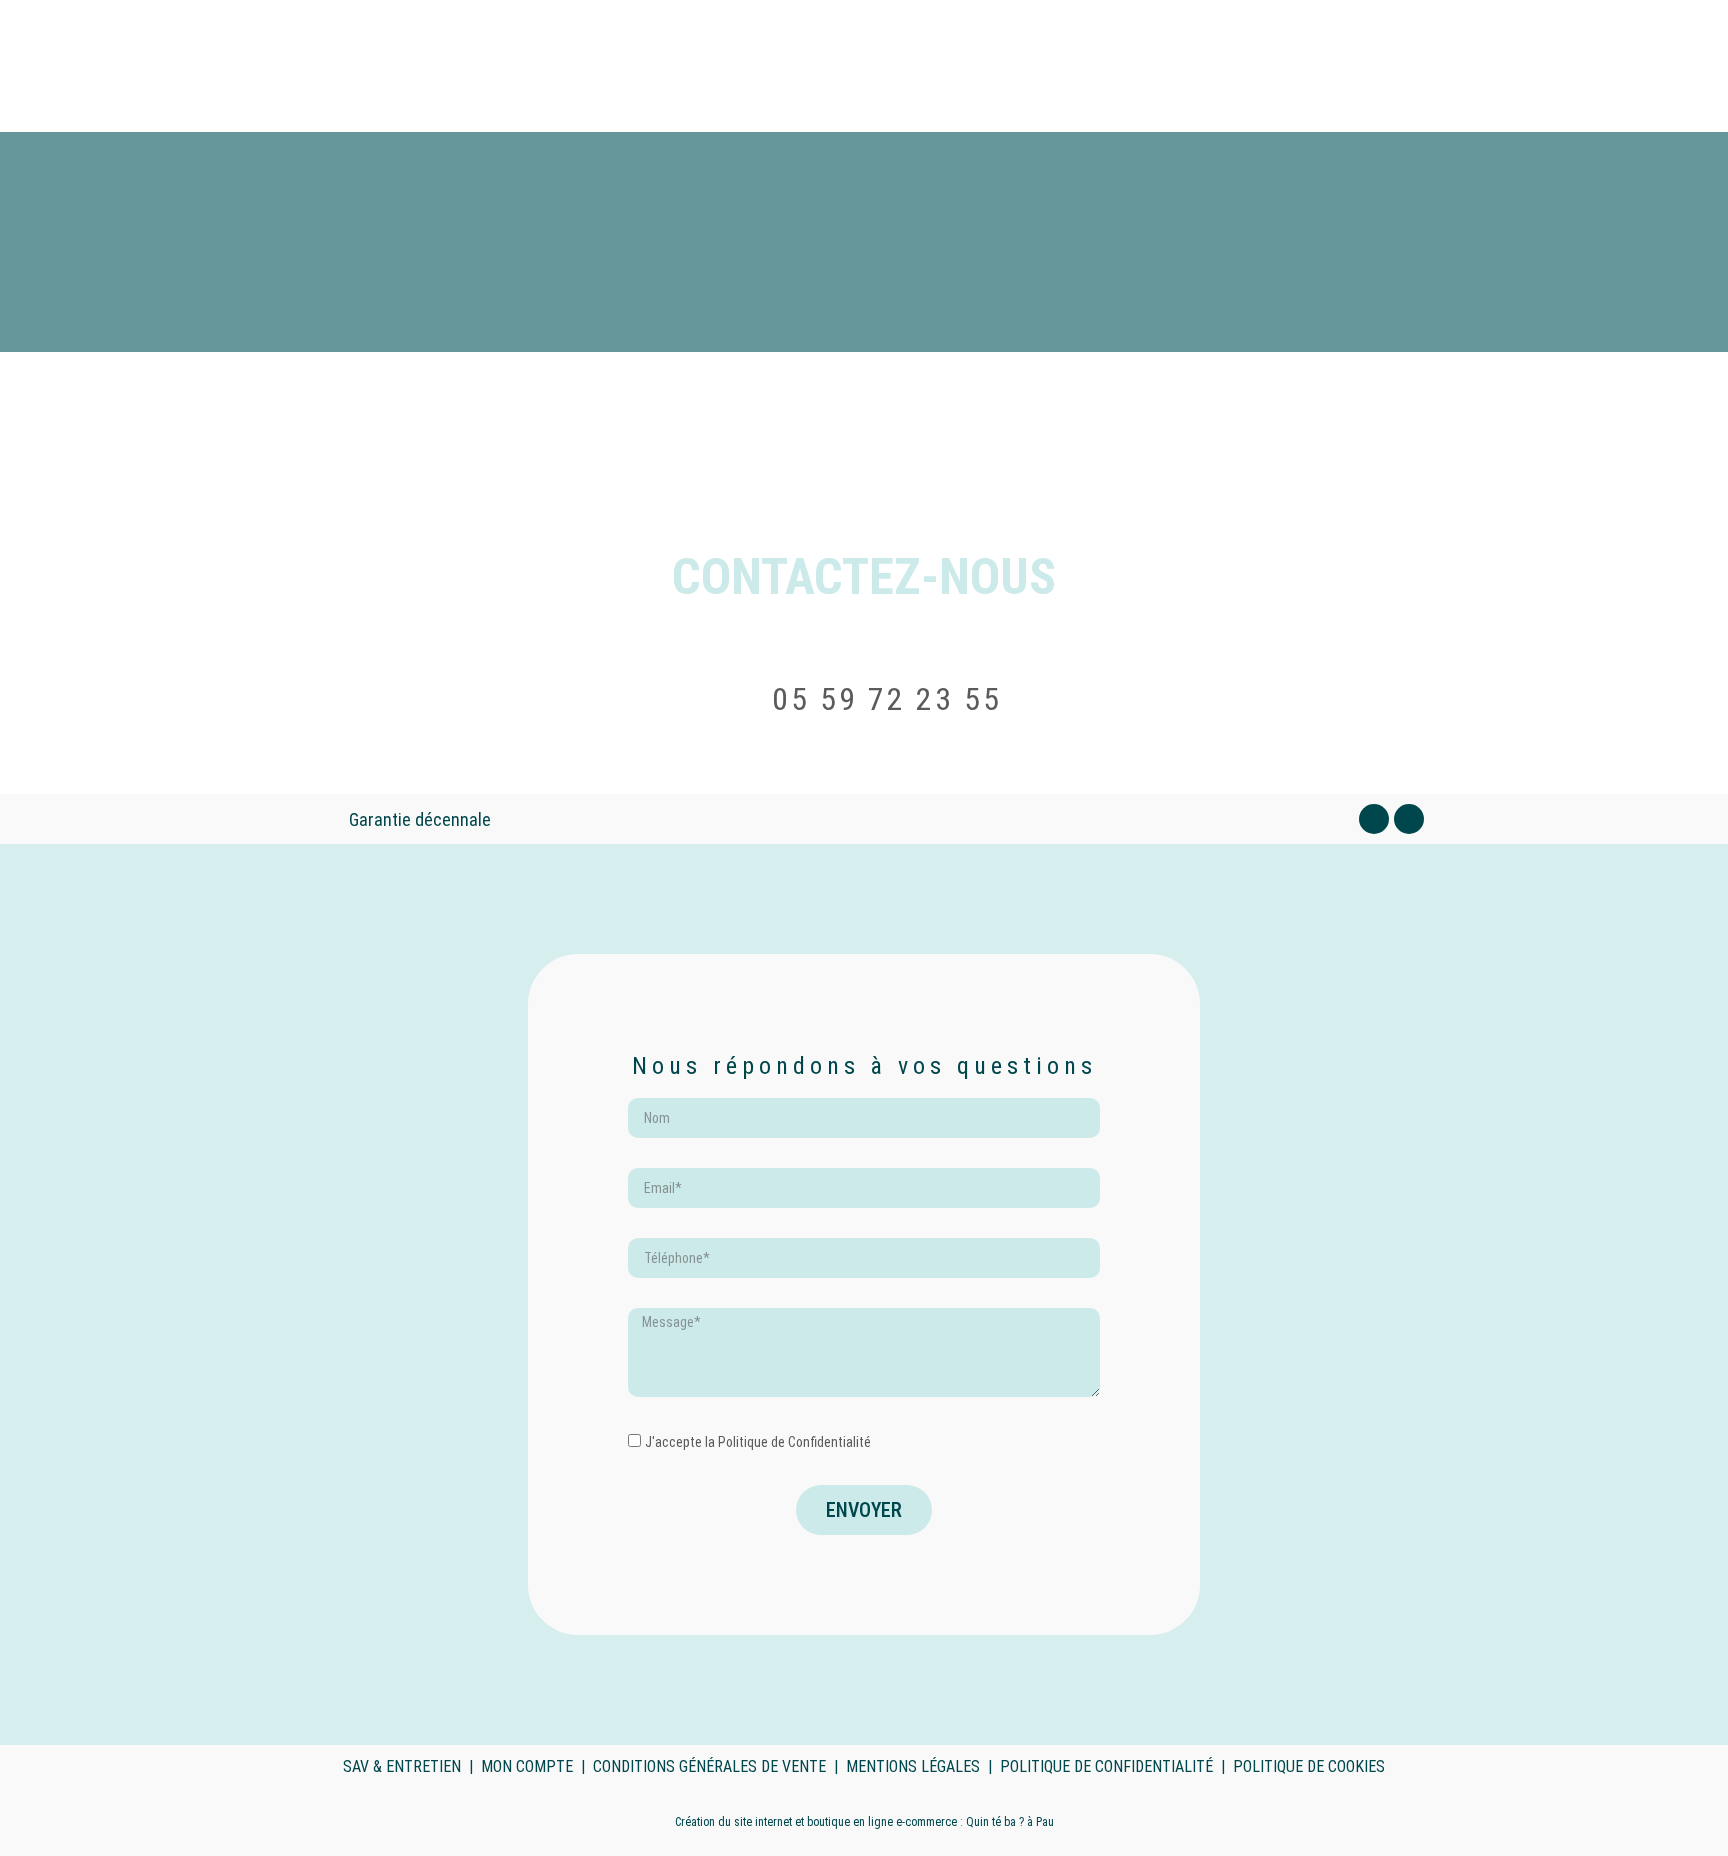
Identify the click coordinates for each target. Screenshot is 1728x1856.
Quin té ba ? (995, 1822)
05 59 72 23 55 (887, 699)
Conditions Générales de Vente (709, 1766)
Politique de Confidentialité (794, 1442)
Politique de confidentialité (1106, 1766)
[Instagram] (1409, 819)
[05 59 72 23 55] (742, 703)
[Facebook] (1374, 819)
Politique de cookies (1309, 1766)
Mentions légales (913, 1766)
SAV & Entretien (402, 1766)
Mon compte (527, 1766)
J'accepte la (758, 1442)
